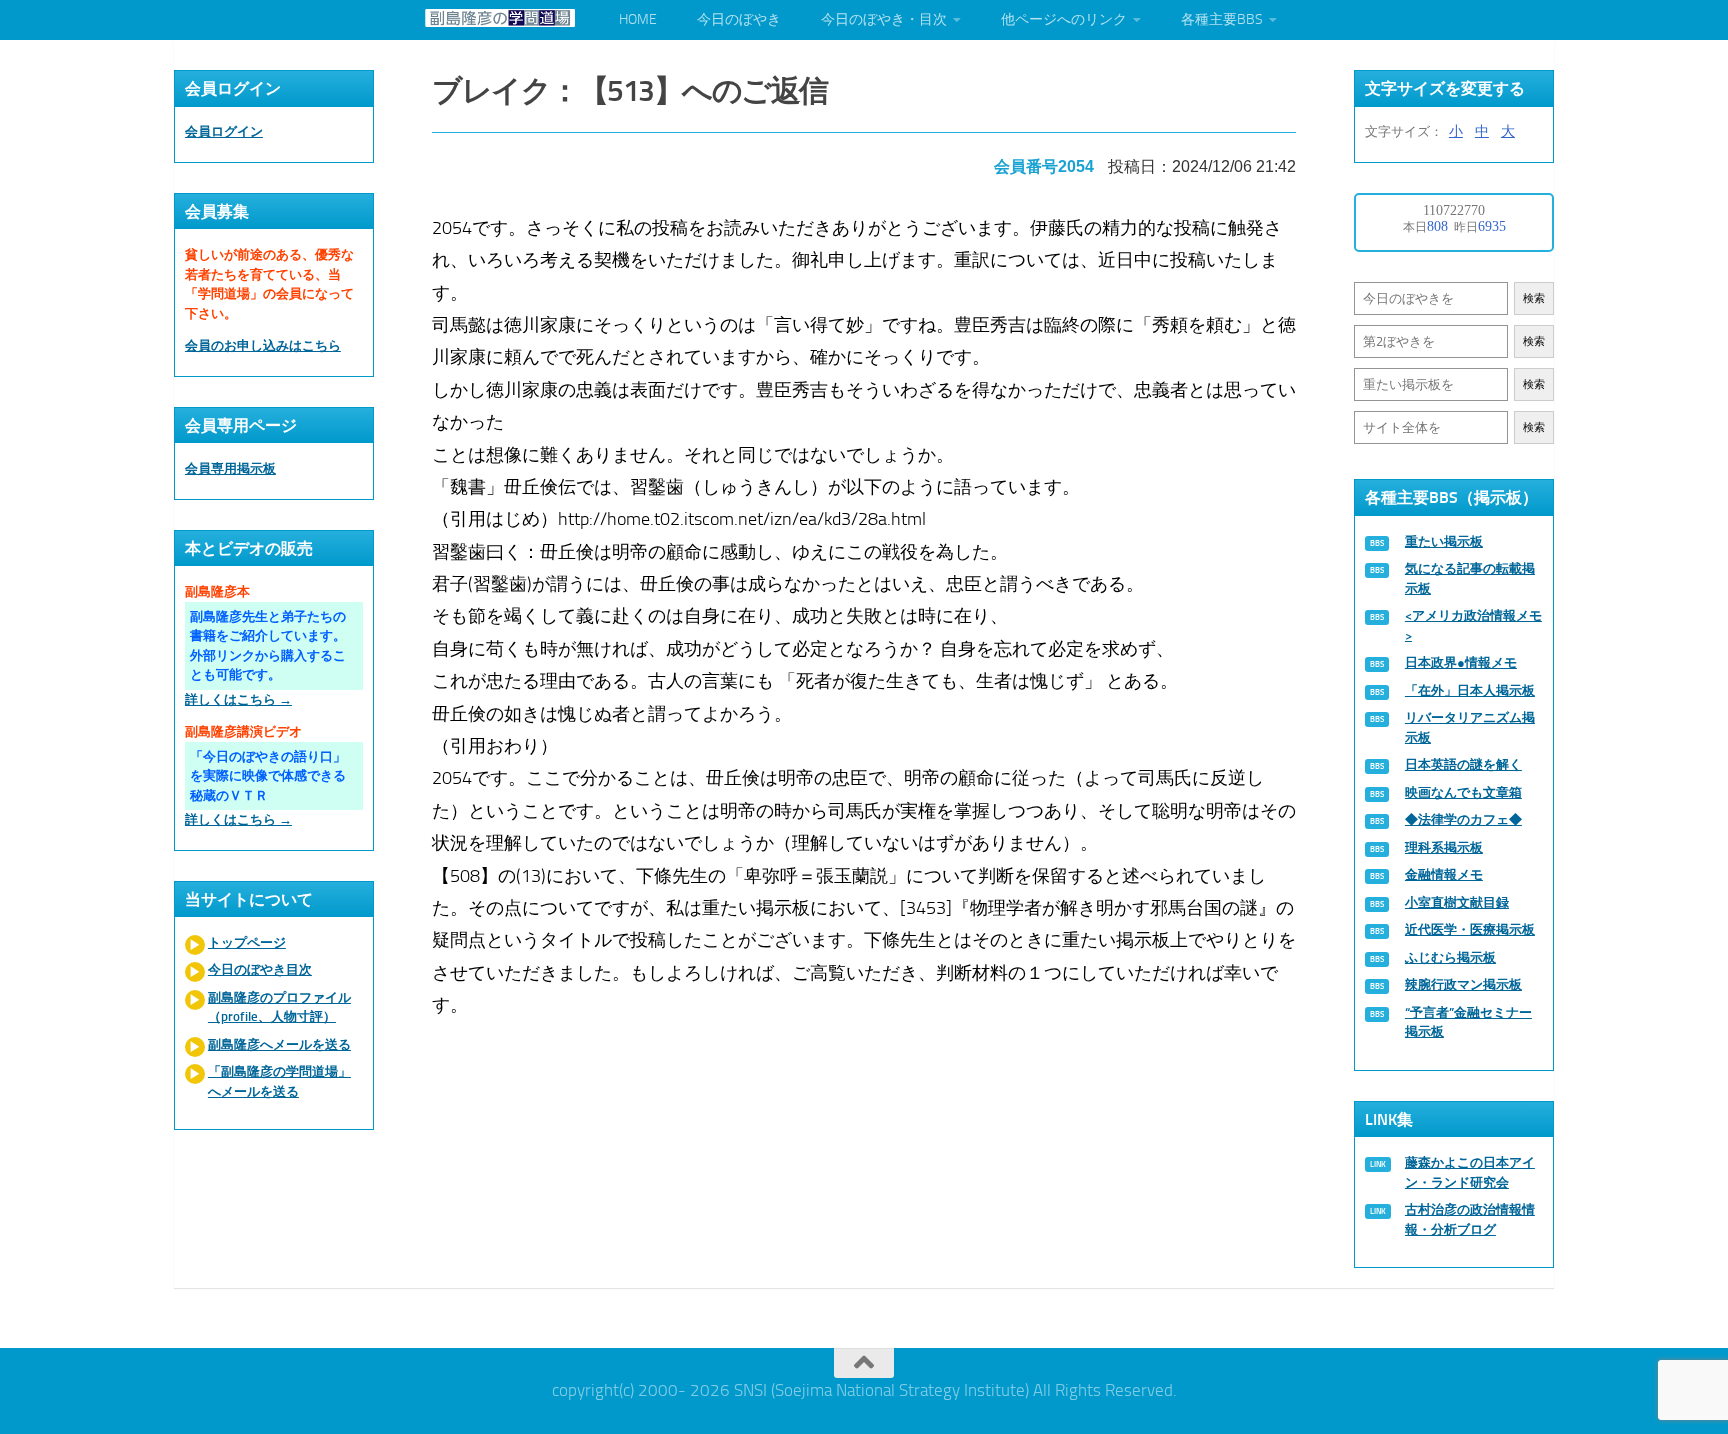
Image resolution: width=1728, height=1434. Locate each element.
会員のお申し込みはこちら (263, 345)
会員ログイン (224, 131)
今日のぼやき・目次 (884, 19)
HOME (638, 19)
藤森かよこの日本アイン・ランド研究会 (1470, 1172)
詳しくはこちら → (238, 699)
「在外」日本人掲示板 (1470, 690)
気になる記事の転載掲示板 (1470, 578)
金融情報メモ (1444, 874)
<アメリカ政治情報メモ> (1473, 625)
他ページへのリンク (1064, 19)
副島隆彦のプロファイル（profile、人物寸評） (279, 1007)
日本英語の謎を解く (1463, 764)
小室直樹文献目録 (1457, 902)
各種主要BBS (1222, 19)
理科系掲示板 (1444, 847)
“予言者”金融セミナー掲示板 (1468, 1022)
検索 (1534, 298)
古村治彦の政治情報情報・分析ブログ (1470, 1219)
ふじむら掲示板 (1450, 957)
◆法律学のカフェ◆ (1463, 819)
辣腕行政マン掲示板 (1463, 984)
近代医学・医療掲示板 (1470, 929)
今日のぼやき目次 (260, 969)
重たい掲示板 (1444, 541)
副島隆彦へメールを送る (279, 1044)
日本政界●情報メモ (1461, 662)
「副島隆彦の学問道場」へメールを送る (279, 1081)
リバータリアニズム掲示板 (1470, 727)
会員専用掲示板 (230, 468)
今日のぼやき (739, 19)
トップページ (247, 942)
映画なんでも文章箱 (1463, 792)
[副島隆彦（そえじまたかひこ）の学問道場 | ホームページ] (500, 18)
